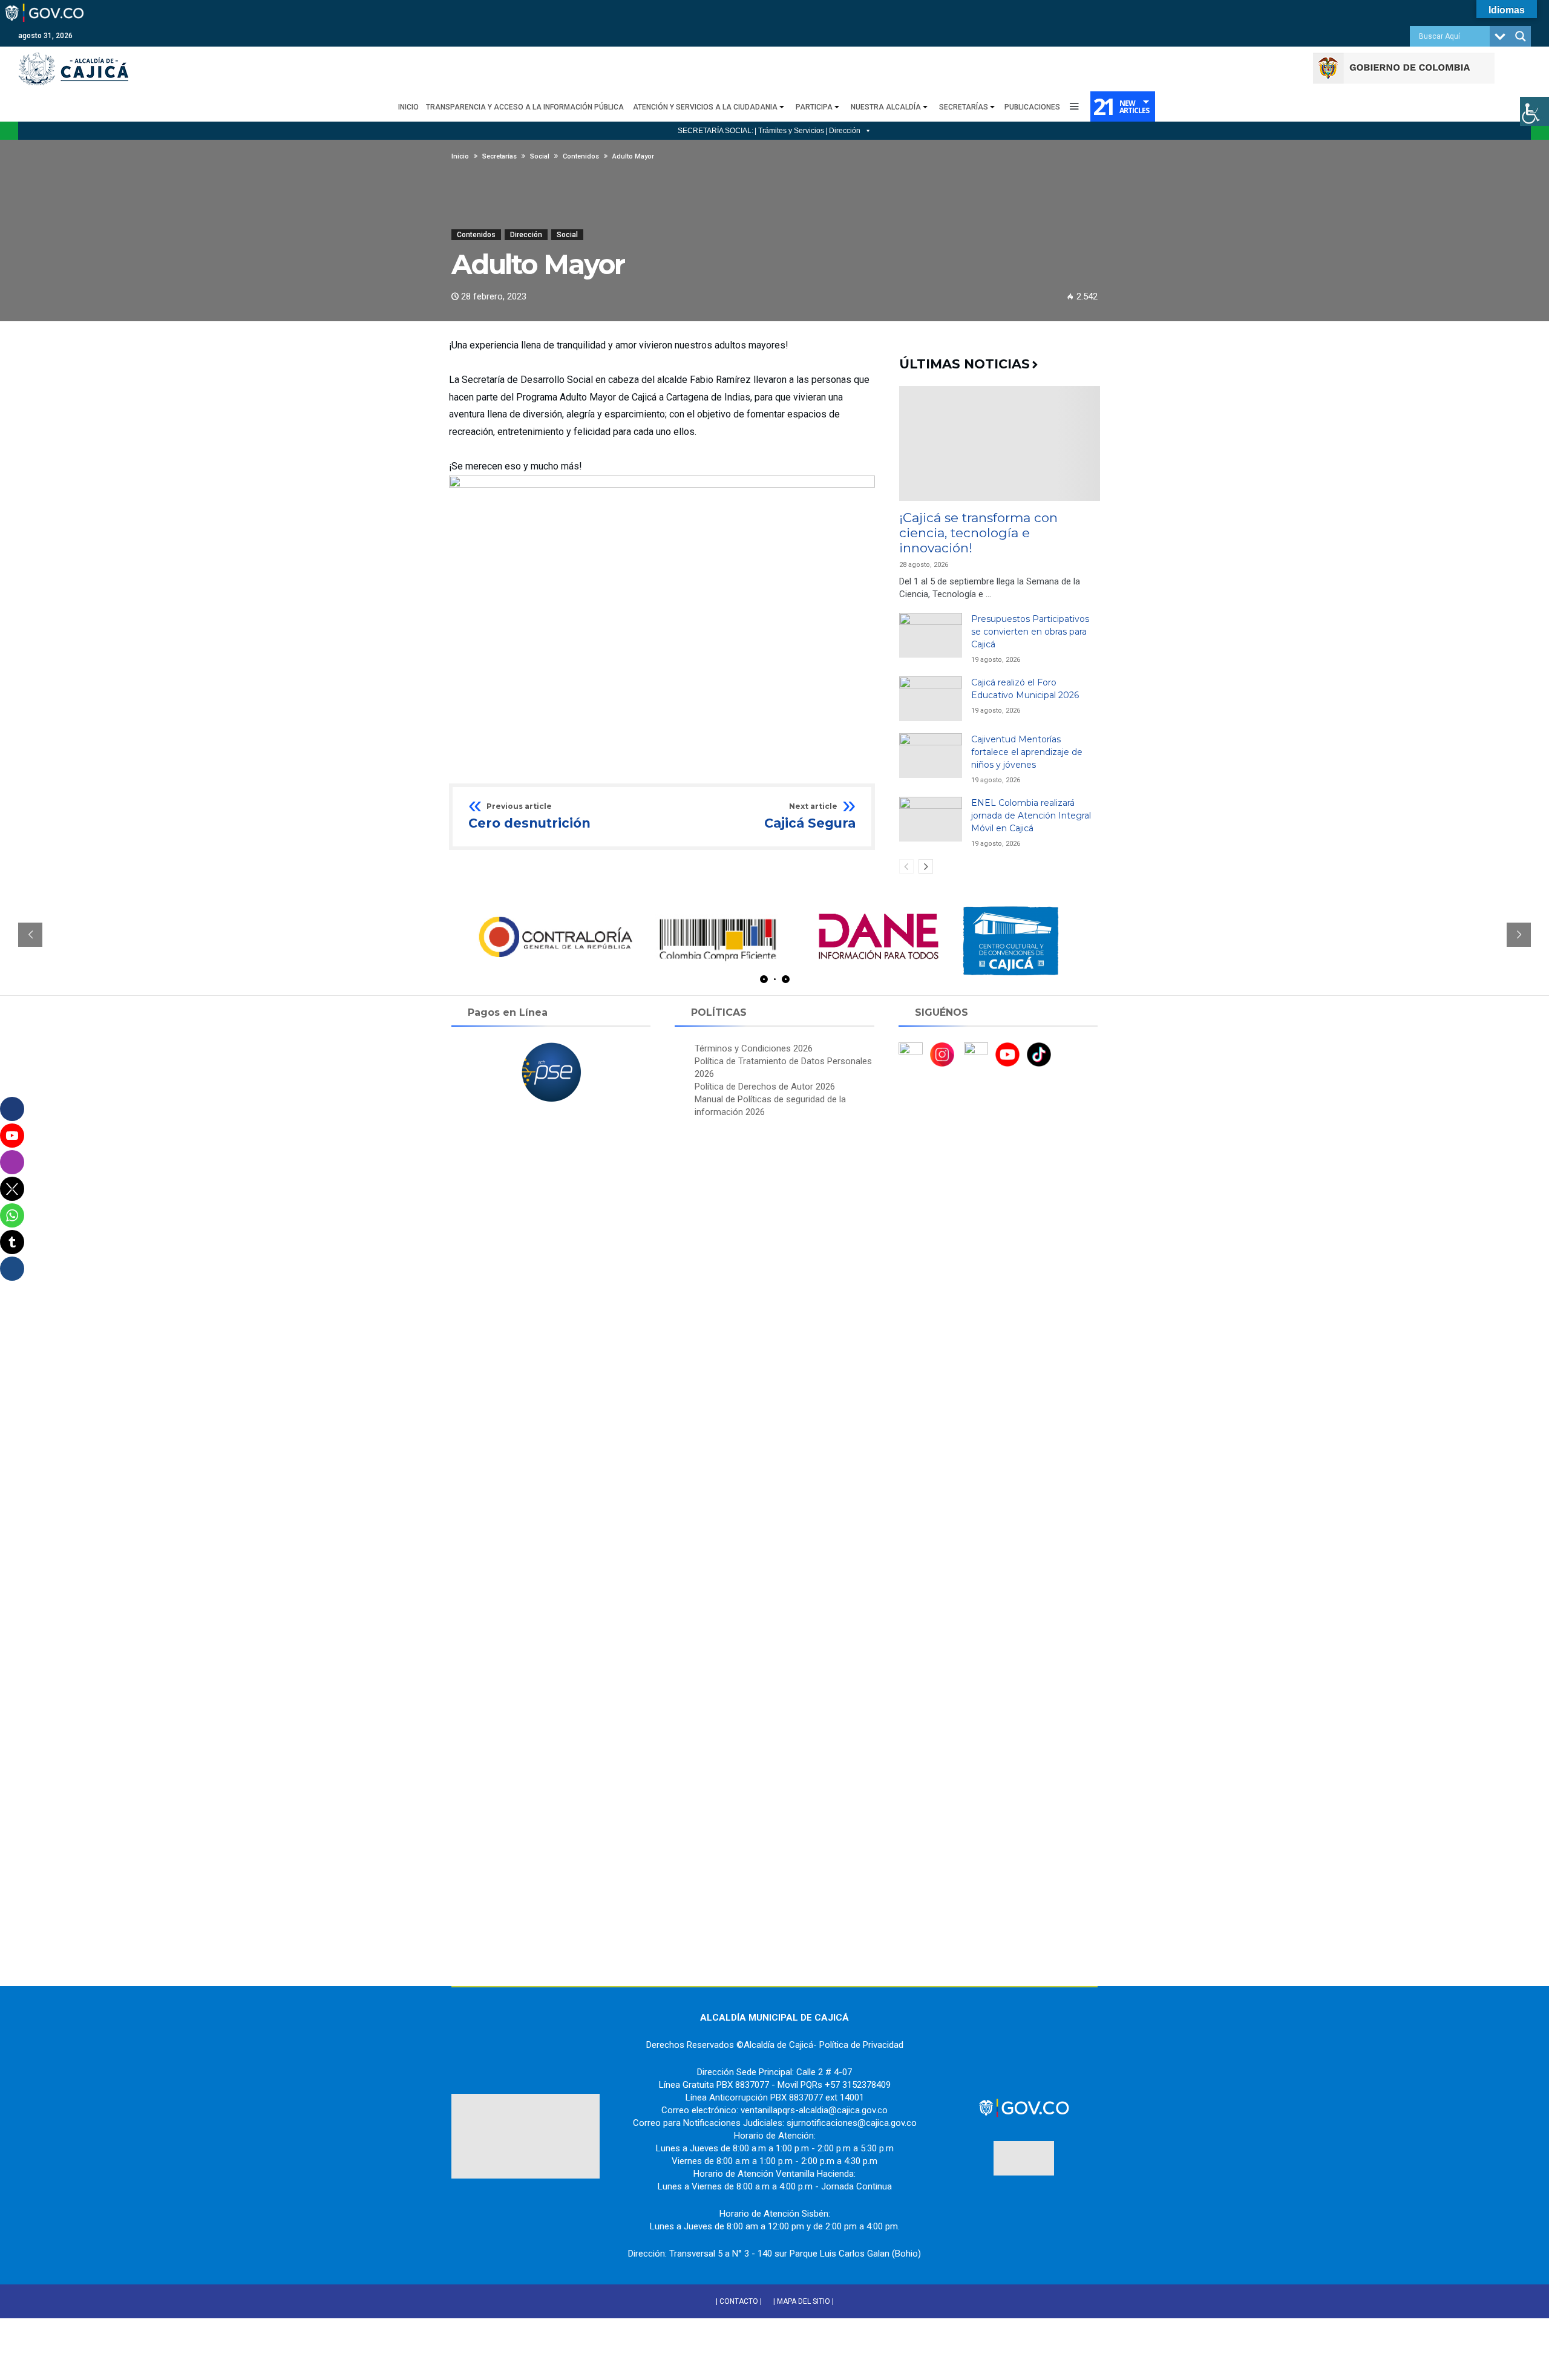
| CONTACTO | (739, 2301)
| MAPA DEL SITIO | (804, 2301)
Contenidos (476, 235)
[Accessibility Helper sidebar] (1534, 111)
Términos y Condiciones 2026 (754, 1048)
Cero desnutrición (529, 817)
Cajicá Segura (810, 817)
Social (567, 235)
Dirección (526, 235)
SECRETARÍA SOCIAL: (716, 131)
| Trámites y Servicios (789, 131)
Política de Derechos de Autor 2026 (765, 1087)
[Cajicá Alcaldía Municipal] (73, 52)
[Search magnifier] (1521, 36)
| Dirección (843, 131)
